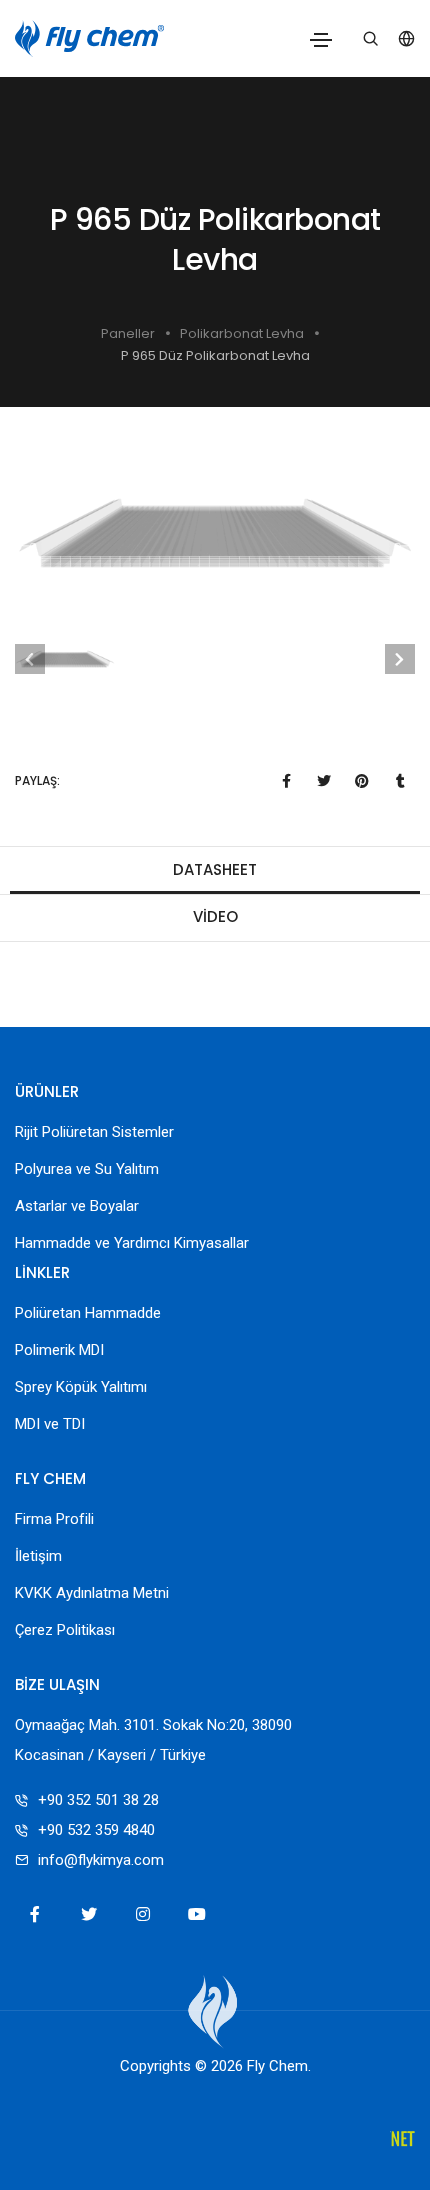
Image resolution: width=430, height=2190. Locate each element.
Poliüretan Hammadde (88, 1313)
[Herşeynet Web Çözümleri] (402, 2140)
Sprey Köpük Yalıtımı (81, 1387)
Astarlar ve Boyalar (77, 1206)
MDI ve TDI (50, 1424)
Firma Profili (54, 1519)
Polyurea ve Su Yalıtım (87, 1169)
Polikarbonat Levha (242, 333)
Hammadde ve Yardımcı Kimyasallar (132, 1243)
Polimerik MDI (59, 1350)
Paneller (128, 333)
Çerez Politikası (65, 1630)
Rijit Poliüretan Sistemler (94, 1132)
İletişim (38, 1556)
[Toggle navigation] (321, 40)
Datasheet (215, 869)
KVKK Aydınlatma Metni (92, 1593)
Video (215, 916)
